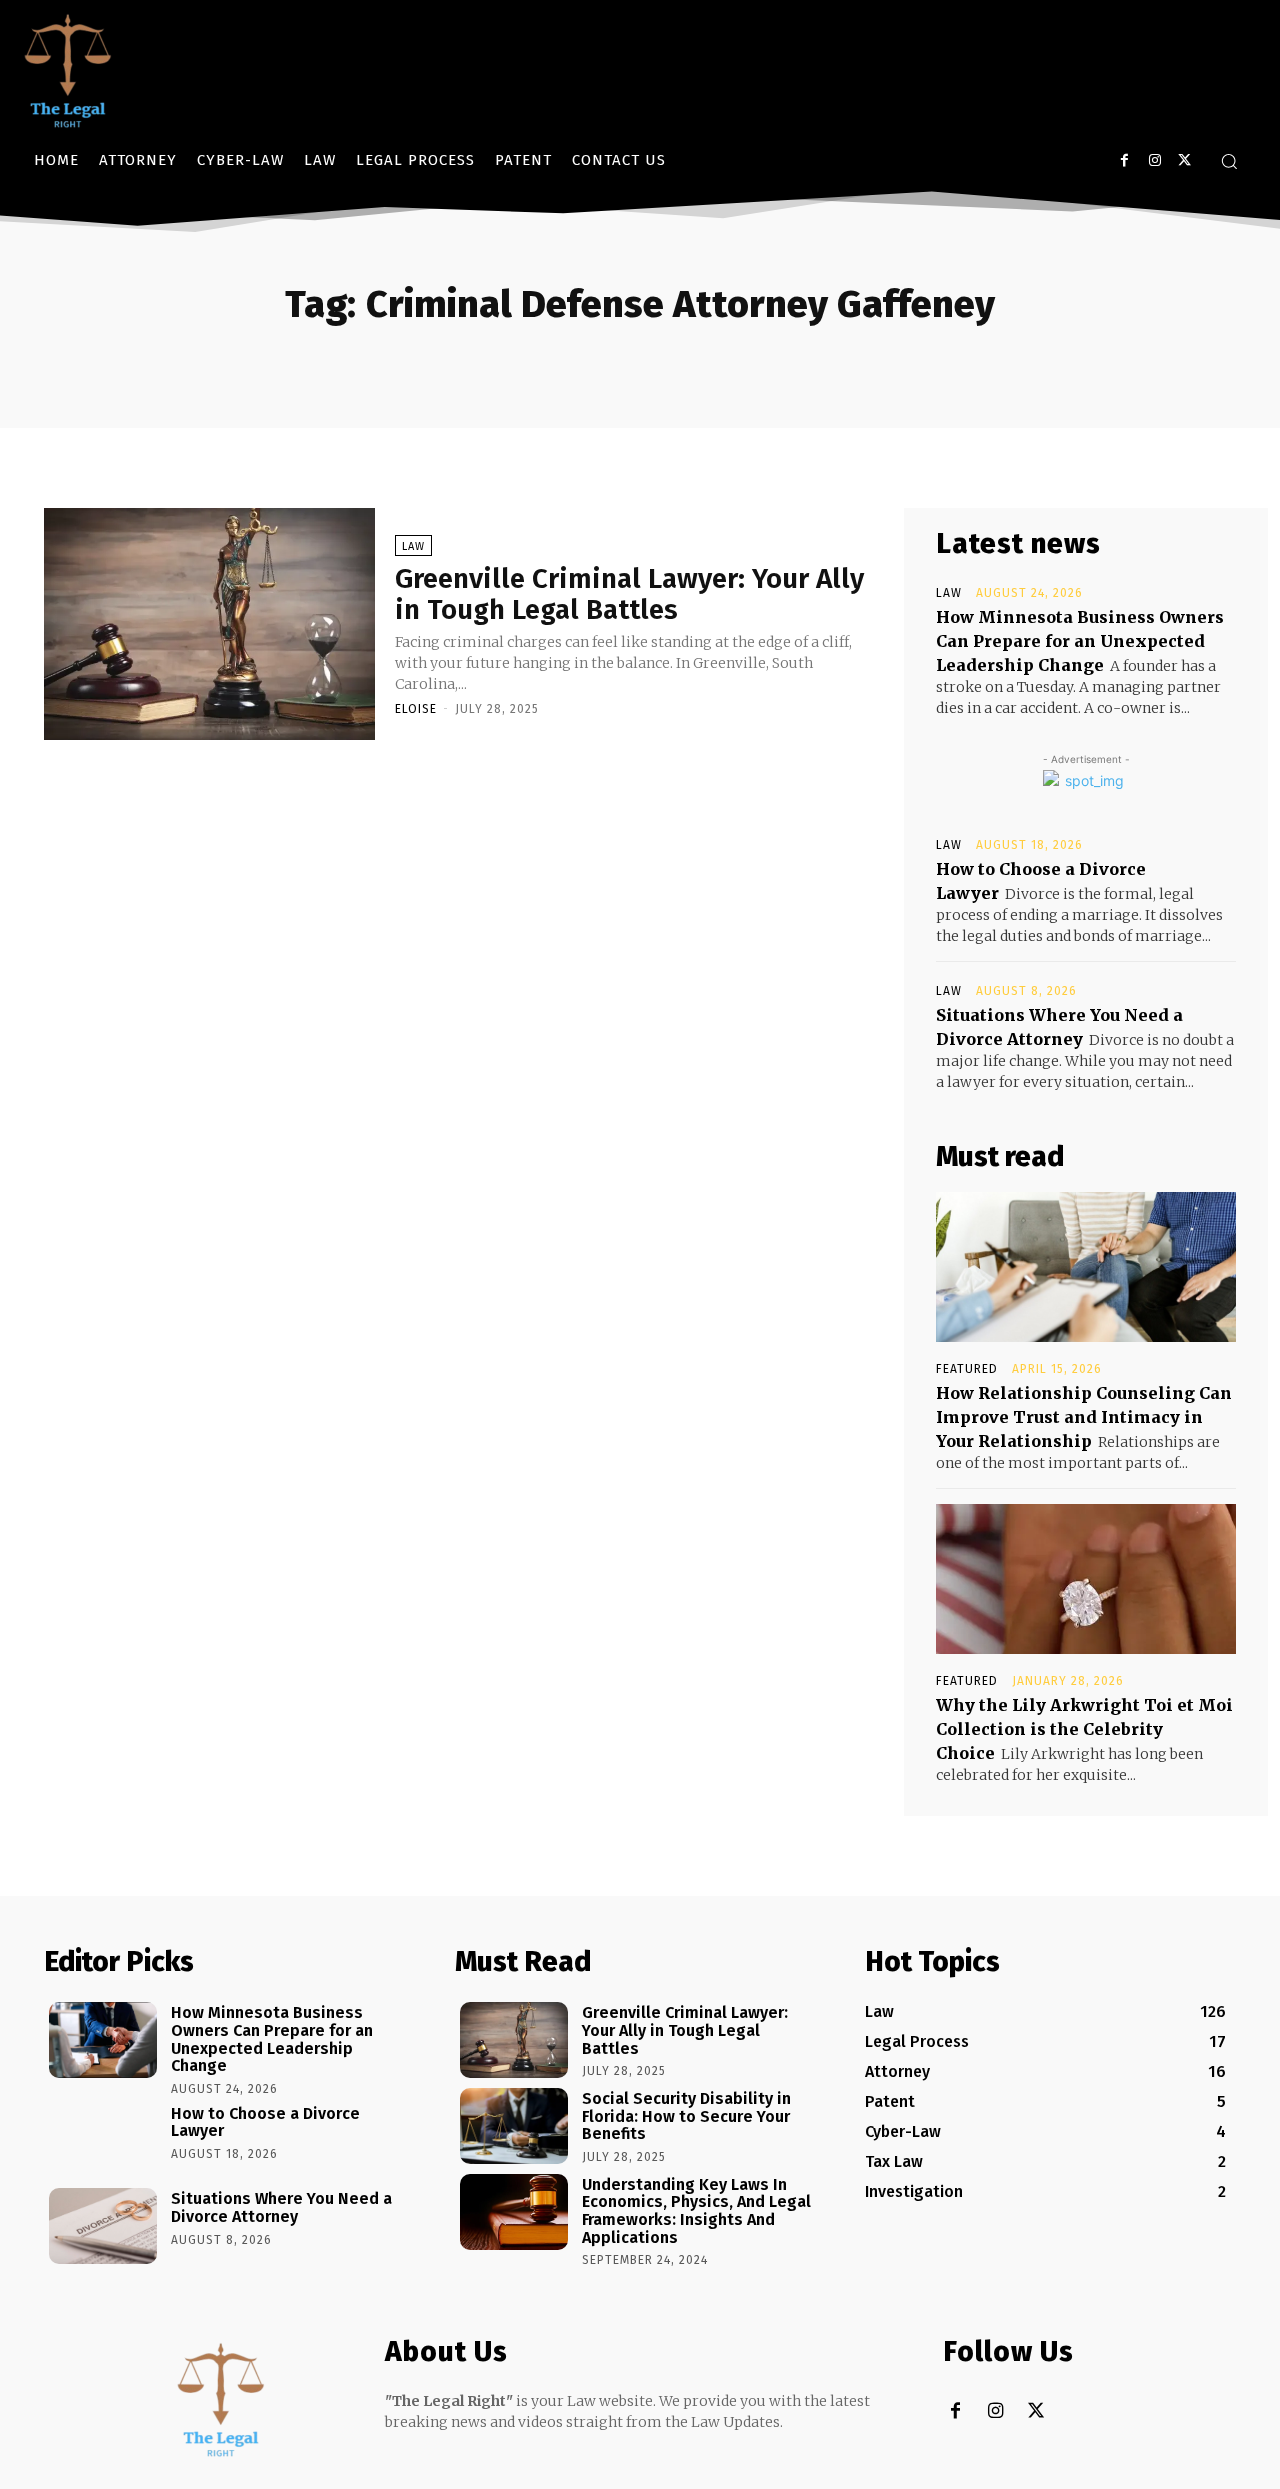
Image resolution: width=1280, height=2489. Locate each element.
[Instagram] (1154, 160)
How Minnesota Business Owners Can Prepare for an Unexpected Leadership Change (1080, 641)
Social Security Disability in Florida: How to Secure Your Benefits (686, 2116)
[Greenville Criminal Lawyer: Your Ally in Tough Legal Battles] (209, 624)
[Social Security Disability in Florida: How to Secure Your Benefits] (514, 2126)
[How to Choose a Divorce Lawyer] (103, 2141)
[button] (1229, 161)
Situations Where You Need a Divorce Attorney (281, 2207)
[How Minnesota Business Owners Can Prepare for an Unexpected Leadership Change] (103, 2040)
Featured (967, 1369)
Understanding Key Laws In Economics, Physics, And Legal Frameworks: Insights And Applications (696, 2211)
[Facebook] (1124, 160)
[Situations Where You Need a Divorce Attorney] (103, 2226)
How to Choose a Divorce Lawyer (265, 2122)
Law (413, 546)
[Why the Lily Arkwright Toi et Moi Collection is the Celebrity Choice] (1086, 1579)
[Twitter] (1184, 160)
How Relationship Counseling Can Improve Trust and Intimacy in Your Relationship (1084, 1417)
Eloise (416, 709)
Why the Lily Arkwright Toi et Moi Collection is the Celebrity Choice (1084, 1729)
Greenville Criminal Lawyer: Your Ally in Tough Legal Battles (629, 594)
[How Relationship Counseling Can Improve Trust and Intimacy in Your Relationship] (1086, 1267)
